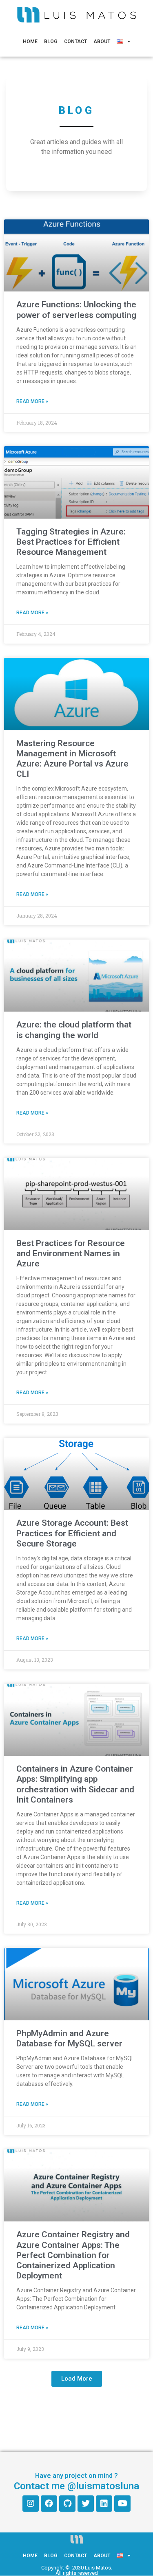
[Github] (67, 2504)
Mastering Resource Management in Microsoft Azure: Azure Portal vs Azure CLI (72, 759)
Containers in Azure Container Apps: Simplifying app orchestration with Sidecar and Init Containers (75, 1784)
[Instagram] (31, 2504)
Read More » (32, 401)
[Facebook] (49, 2504)
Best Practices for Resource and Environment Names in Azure (71, 1253)
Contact (75, 42)
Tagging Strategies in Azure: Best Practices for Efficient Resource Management (71, 542)
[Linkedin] (104, 2504)
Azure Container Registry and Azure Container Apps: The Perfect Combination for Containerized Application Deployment (73, 2255)
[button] (77, 2379)
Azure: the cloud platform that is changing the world (74, 1030)
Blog (51, 42)
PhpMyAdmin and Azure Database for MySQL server (69, 2038)
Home (30, 42)
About (102, 42)
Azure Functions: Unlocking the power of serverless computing (76, 310)
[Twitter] (86, 2504)
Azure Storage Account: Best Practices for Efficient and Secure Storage (72, 1533)
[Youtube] (122, 2504)
